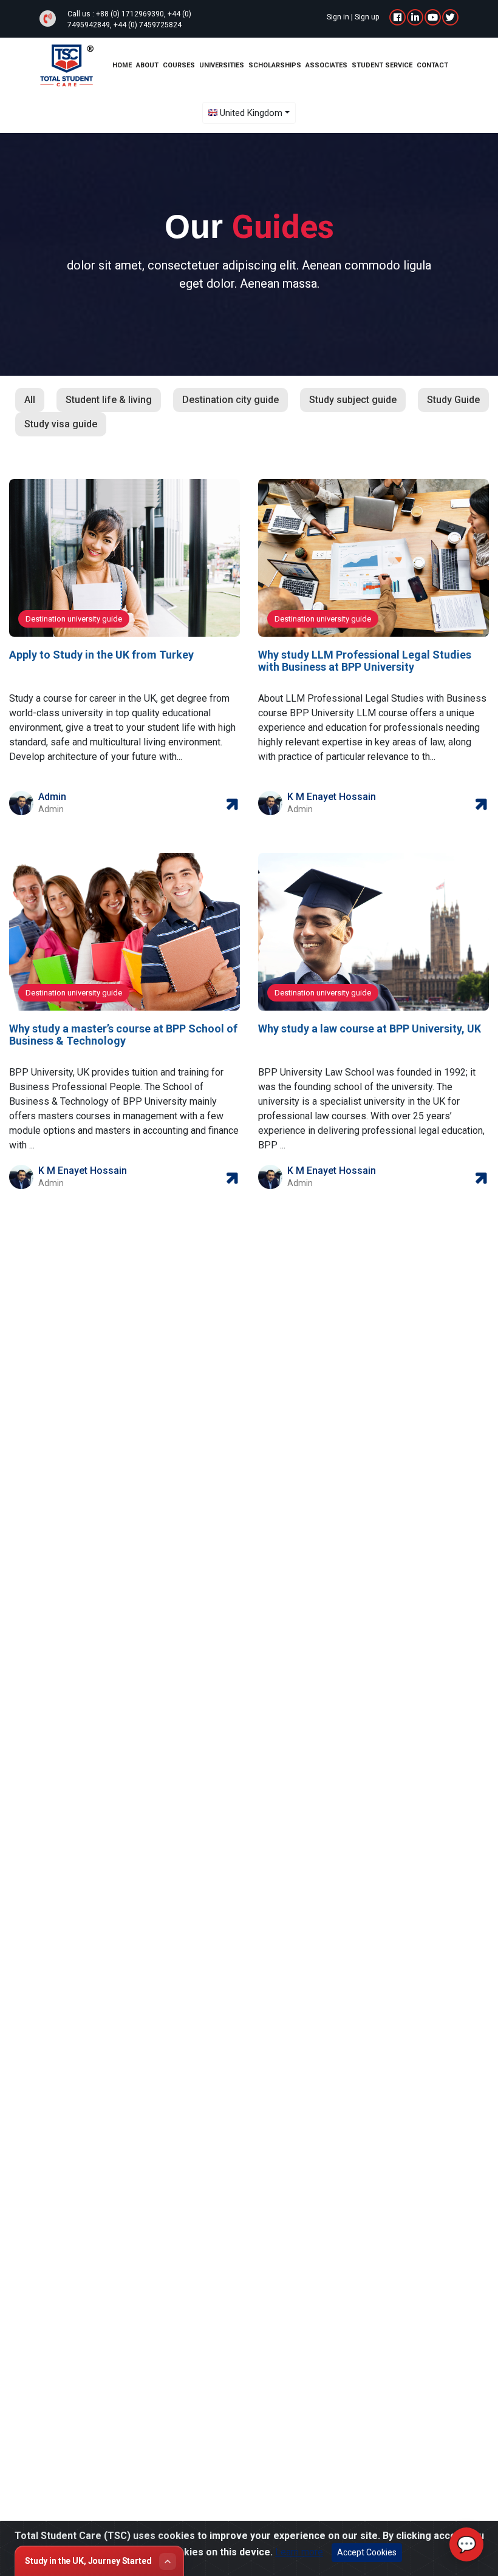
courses (179, 65)
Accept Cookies (367, 2552)
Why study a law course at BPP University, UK (370, 1029)
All (30, 400)
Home (122, 65)
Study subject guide (353, 400)
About (147, 65)
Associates (326, 65)
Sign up (367, 17)
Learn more (299, 2552)
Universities (222, 65)
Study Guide (453, 400)
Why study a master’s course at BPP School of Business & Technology (123, 1035)
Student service (382, 65)
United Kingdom (251, 113)
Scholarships (275, 65)
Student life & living (109, 400)
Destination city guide (230, 400)
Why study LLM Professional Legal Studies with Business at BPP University (365, 661)
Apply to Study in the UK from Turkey (101, 655)
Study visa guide (61, 424)
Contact (432, 65)
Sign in (338, 17)
